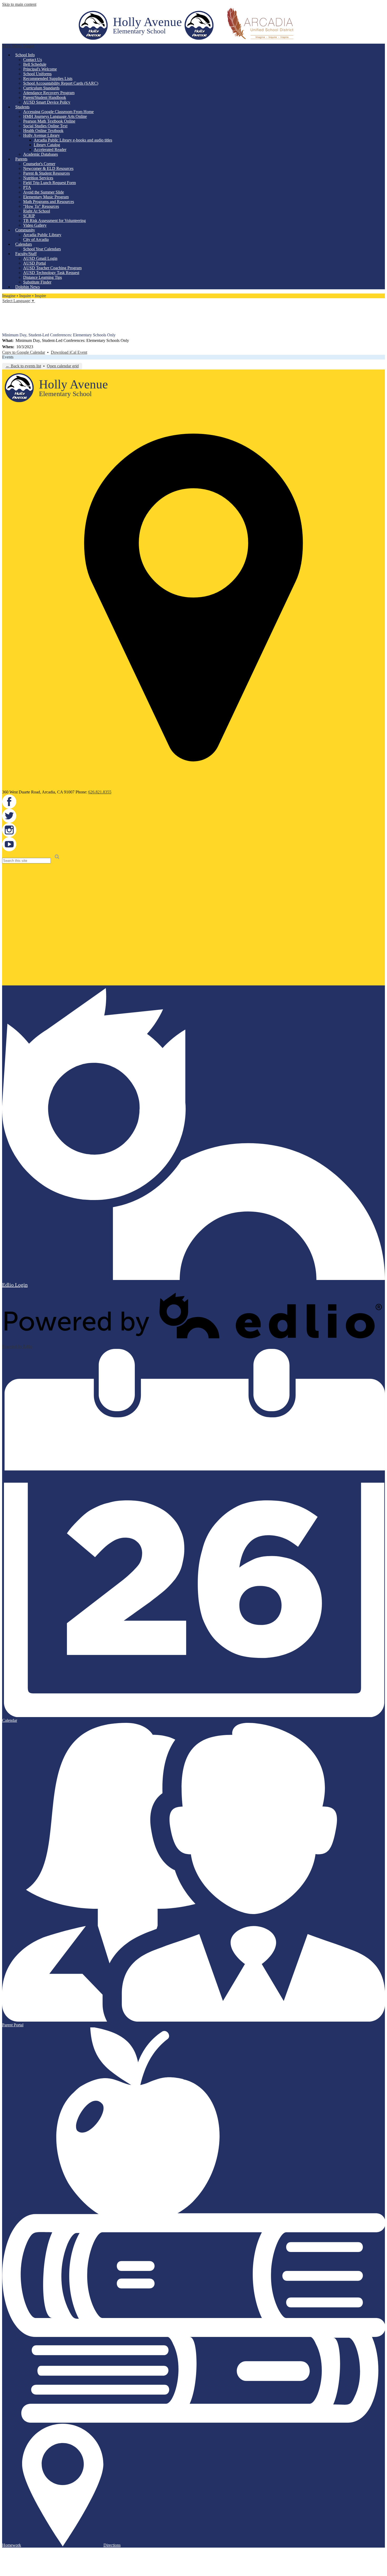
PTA (27, 187)
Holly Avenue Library (41, 135)
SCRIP (29, 216)
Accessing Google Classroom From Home (58, 112)
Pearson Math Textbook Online (49, 121)
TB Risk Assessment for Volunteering (54, 221)
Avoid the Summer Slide (44, 192)
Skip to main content (19, 4)
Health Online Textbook (43, 131)
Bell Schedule (35, 64)
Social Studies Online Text (45, 126)
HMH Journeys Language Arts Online (55, 116)
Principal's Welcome (40, 69)
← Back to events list (23, 366)
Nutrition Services (38, 178)
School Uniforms (37, 74)
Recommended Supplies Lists (48, 79)
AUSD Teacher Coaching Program (52, 268)
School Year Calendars (42, 249)
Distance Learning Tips (43, 277)
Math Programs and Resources (49, 202)
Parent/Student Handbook (45, 97)
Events (8, 357)
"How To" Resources (41, 206)
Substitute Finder (37, 282)
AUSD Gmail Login (40, 258)
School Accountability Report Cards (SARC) (61, 83)
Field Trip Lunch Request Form (49, 183)
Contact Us (33, 60)
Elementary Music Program (46, 197)
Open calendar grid (63, 366)
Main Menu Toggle (18, 46)
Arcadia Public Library (42, 235)
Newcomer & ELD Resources (48, 168)
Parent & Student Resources (46, 173)
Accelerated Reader (50, 150)
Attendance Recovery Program (49, 93)
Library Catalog (47, 145)
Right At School (37, 211)
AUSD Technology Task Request (51, 273)
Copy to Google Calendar (24, 352)
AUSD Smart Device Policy (47, 102)
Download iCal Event (69, 352)
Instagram (6, 322)
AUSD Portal (34, 263)
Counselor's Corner (39, 164)
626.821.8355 (100, 792)
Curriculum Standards (41, 88)
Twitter (6, 314)
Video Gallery (35, 225)
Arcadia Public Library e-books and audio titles (73, 140)
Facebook (6, 307)
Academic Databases (41, 154)
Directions (112, 2545)
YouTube (6, 329)
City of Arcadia (36, 239)
